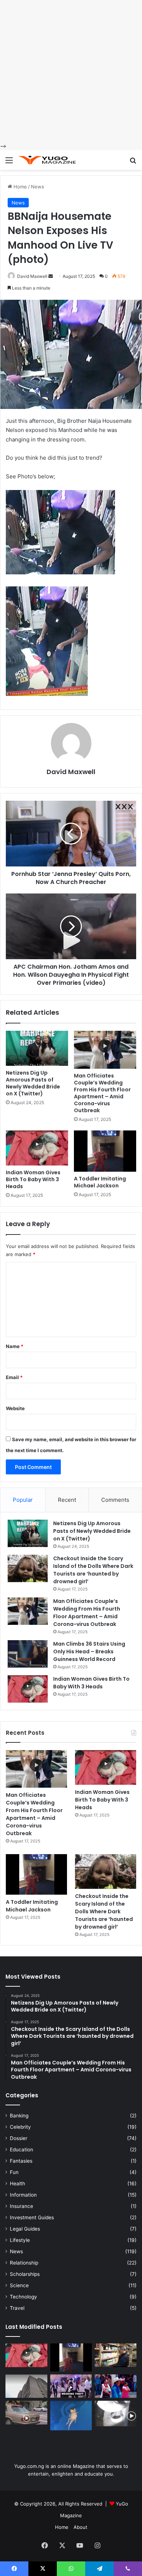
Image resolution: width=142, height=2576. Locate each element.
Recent (67, 1500)
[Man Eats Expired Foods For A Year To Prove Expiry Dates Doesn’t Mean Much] (116, 2355)
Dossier (19, 2138)
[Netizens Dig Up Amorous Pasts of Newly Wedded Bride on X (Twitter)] (37, 1048)
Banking (19, 2116)
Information (23, 2195)
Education (21, 2150)
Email (14, 1377)
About (80, 2527)
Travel (17, 2308)
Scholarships (25, 2274)
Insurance (21, 2206)
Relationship (24, 2263)
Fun (14, 2172)
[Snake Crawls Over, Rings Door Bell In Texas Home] (116, 2413)
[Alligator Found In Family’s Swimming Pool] (71, 2416)
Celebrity (20, 2127)
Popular (23, 1500)
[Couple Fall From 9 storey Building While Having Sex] (26, 2386)
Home (19, 187)
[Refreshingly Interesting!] (47, 160)
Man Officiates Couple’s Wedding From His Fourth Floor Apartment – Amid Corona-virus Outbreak (102, 1093)
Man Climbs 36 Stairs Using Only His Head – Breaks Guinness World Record (89, 1651)
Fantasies (21, 2161)
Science (19, 2285)
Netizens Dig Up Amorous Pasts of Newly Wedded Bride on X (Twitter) (33, 1083)
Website (15, 1408)
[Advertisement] (71, 71)
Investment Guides (32, 2217)
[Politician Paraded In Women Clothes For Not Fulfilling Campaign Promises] (116, 2386)
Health (17, 2183)
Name (15, 1346)
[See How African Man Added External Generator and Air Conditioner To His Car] (26, 2413)
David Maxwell (32, 276)
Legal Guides (25, 2229)
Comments (115, 1500)
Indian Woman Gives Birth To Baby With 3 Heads (33, 1179)
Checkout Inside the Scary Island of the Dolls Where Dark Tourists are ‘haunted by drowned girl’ (93, 1570)
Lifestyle (20, 2240)
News (38, 187)
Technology (23, 2297)
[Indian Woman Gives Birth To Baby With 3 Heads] (37, 1148)
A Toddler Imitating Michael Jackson (100, 1182)
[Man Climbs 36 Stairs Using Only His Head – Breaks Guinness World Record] (28, 1654)
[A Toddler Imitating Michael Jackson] (105, 1151)
